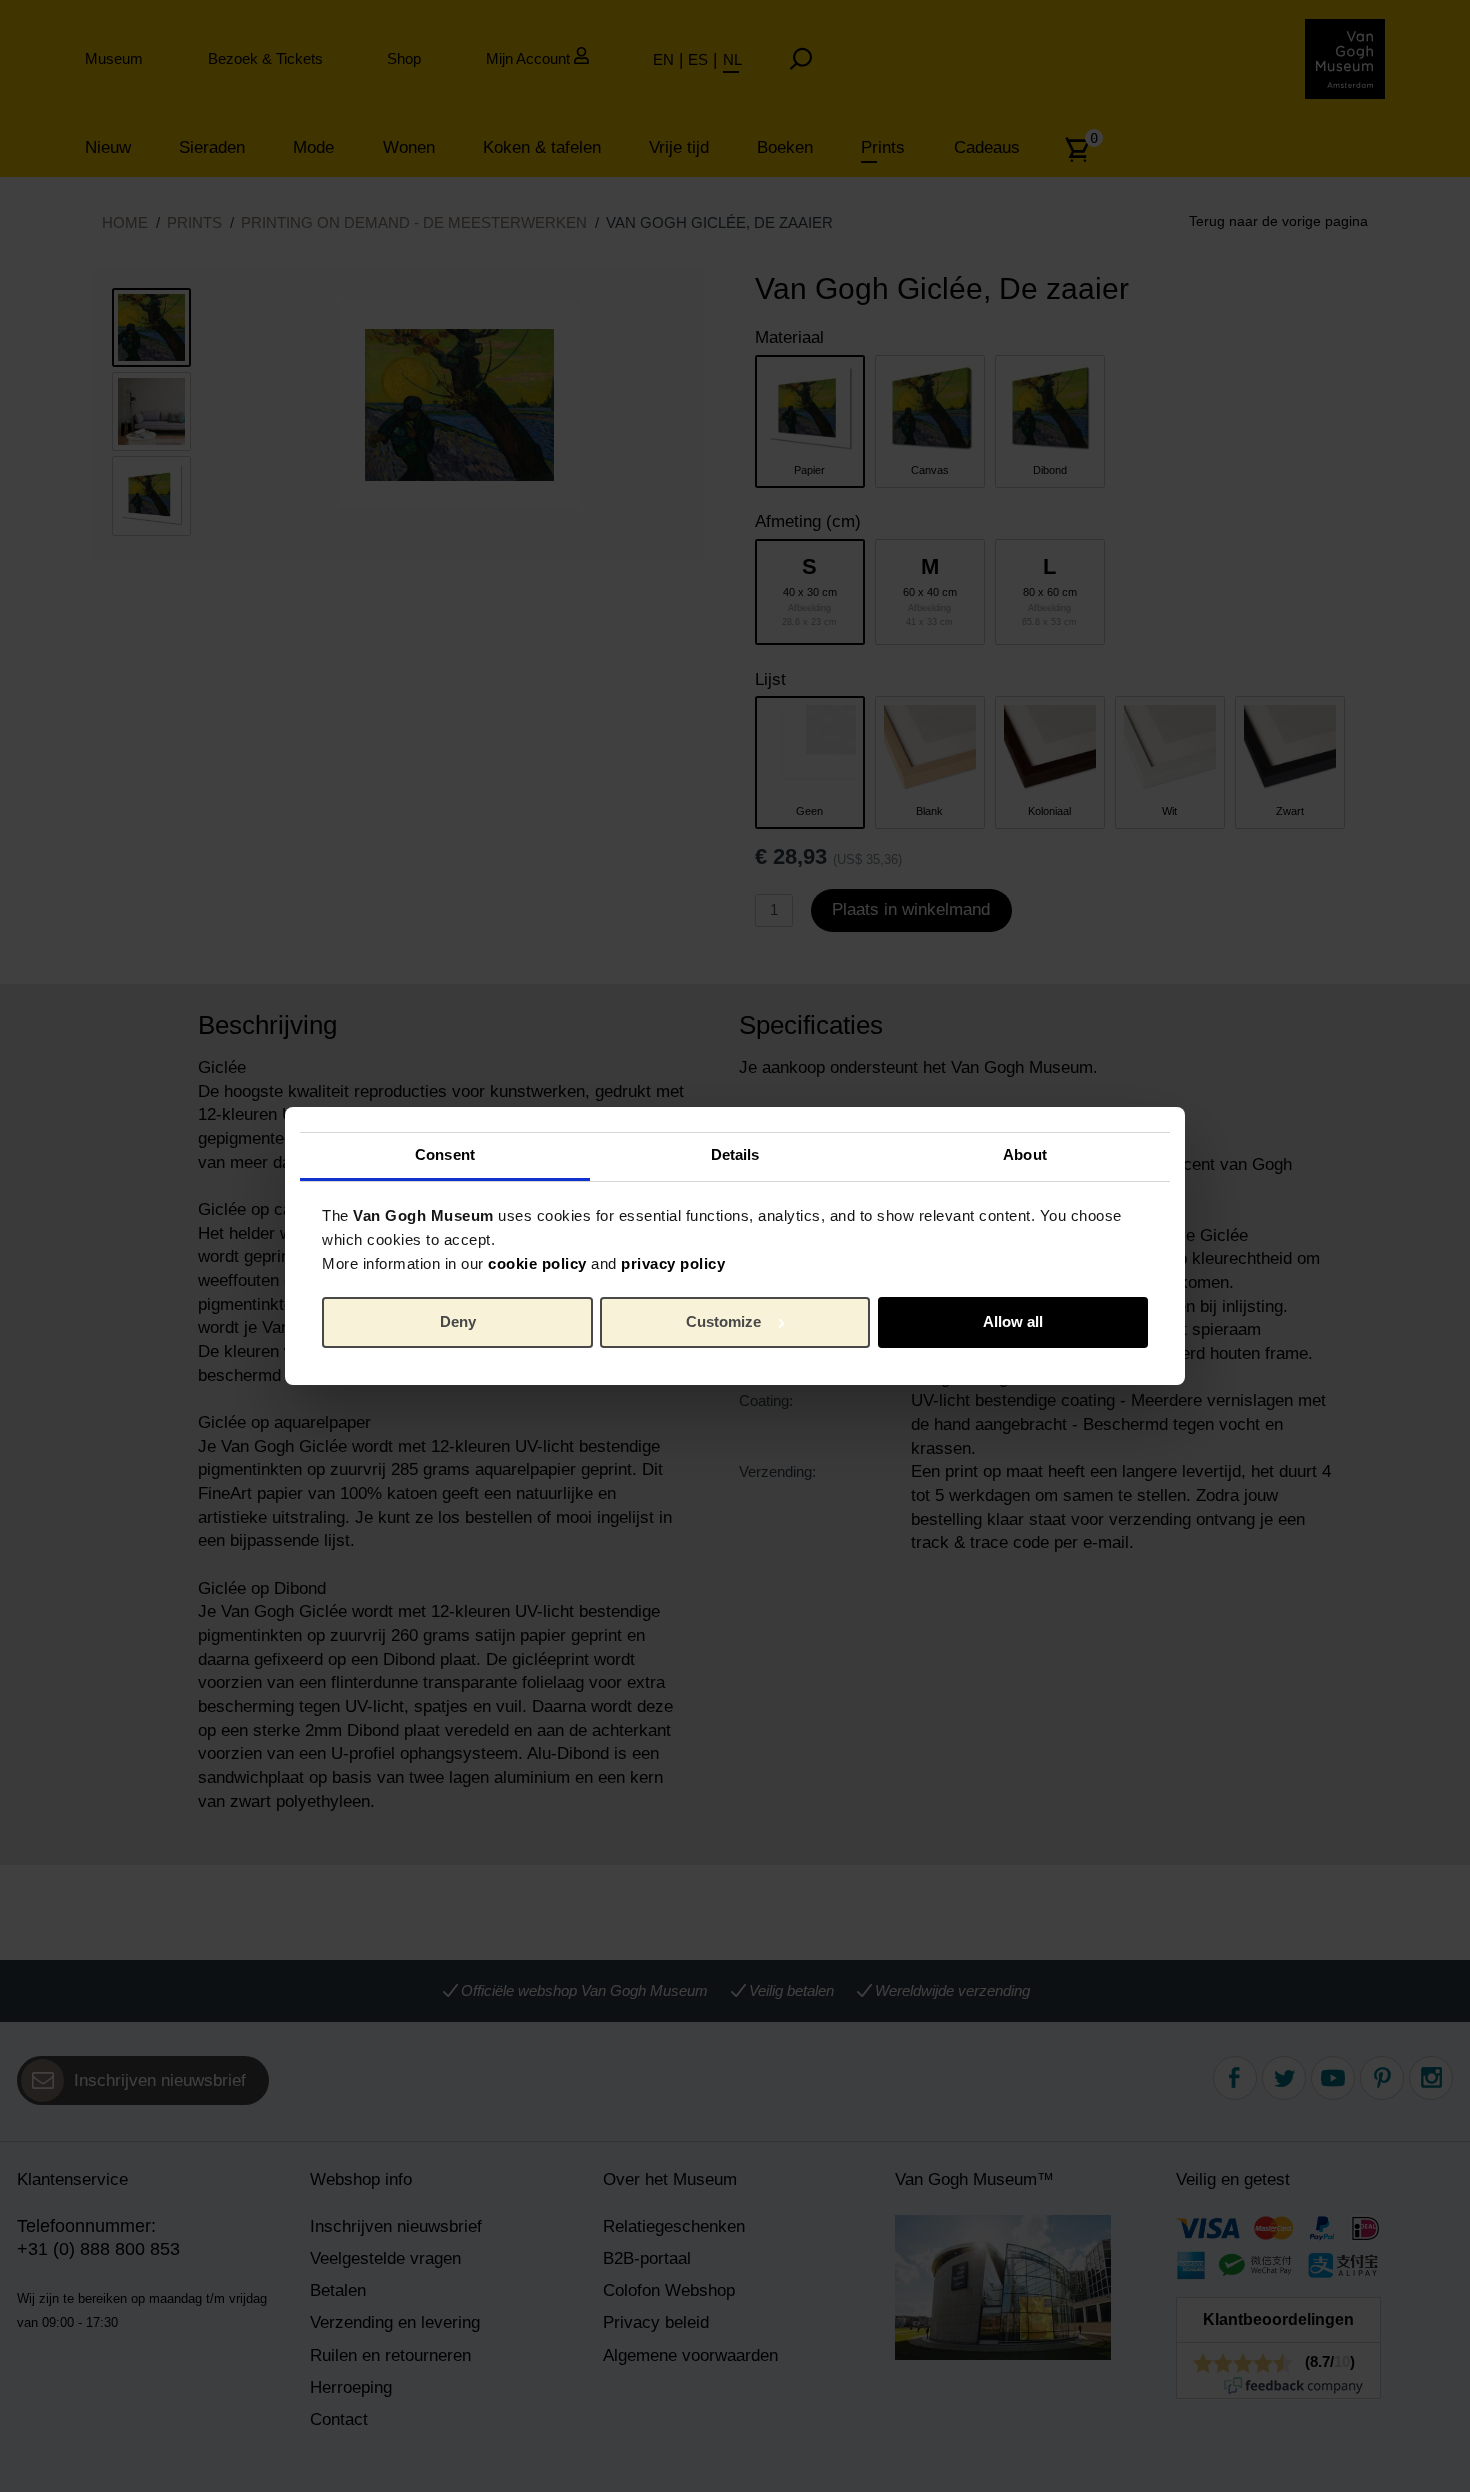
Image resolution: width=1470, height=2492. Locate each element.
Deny (458, 1321)
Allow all (1013, 1321)
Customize (723, 1321)
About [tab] (1025, 1154)
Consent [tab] (445, 1154)
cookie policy (537, 1263)
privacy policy (673, 1263)
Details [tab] (735, 1154)
